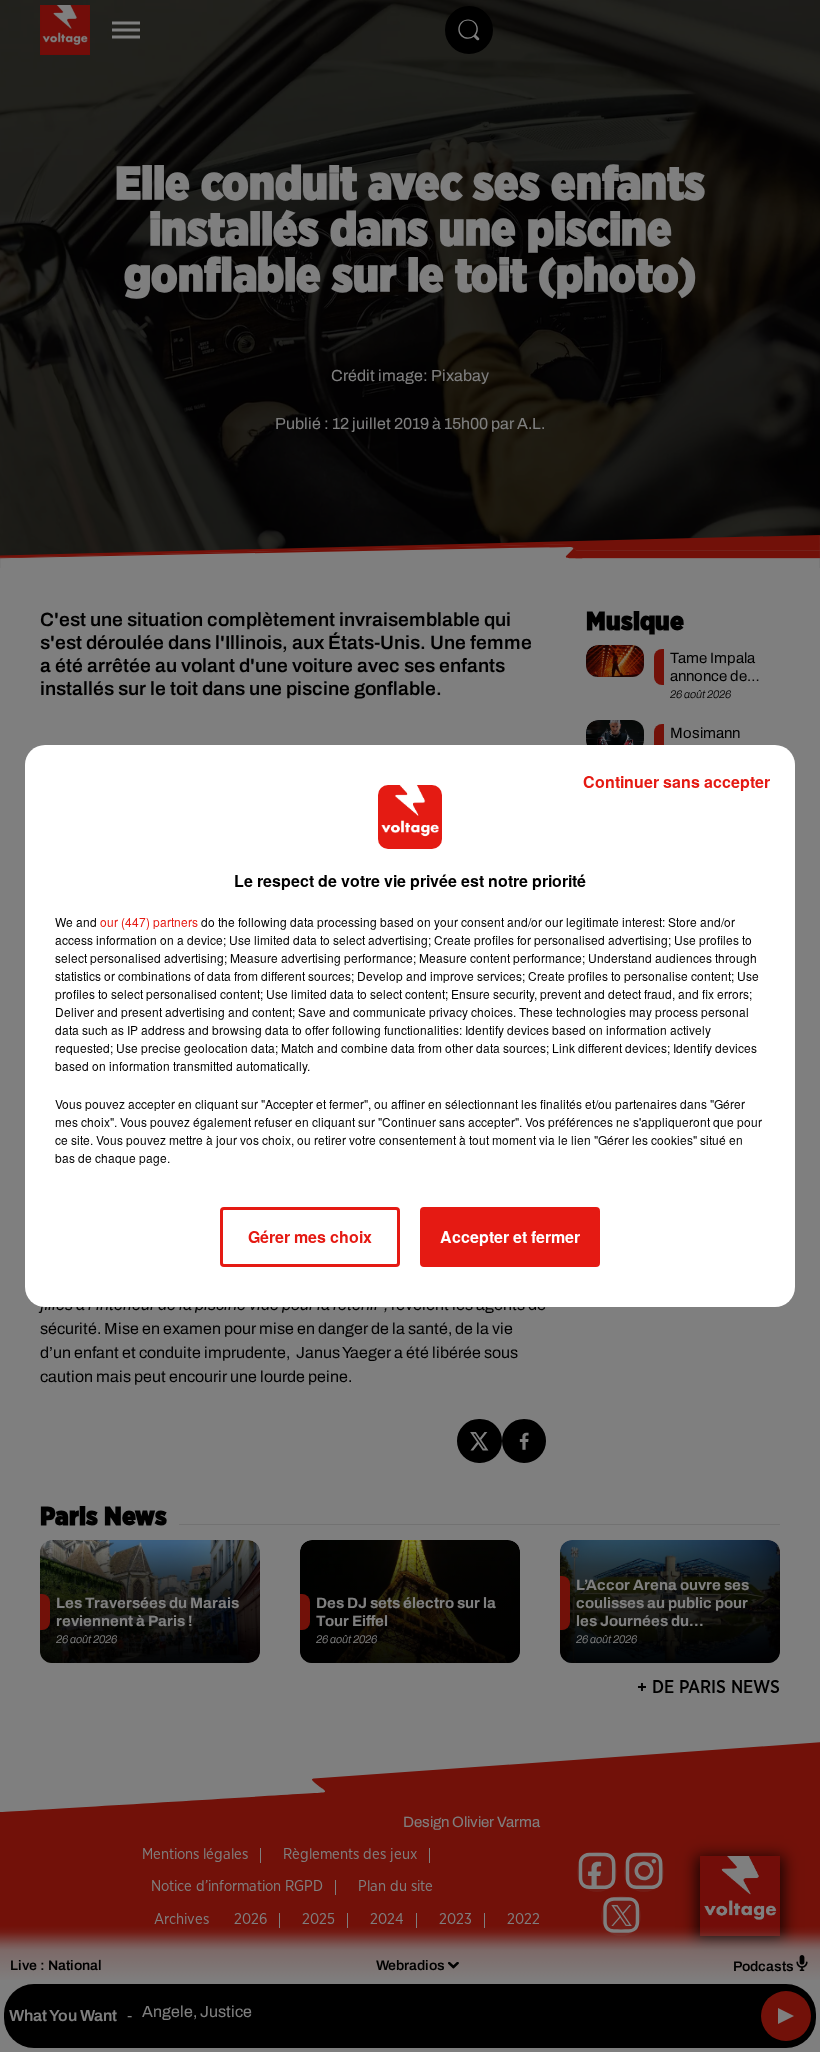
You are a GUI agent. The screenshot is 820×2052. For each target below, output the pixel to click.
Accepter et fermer (510, 1236)
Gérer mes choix (310, 1236)
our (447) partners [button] (149, 921)
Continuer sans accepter (676, 781)
